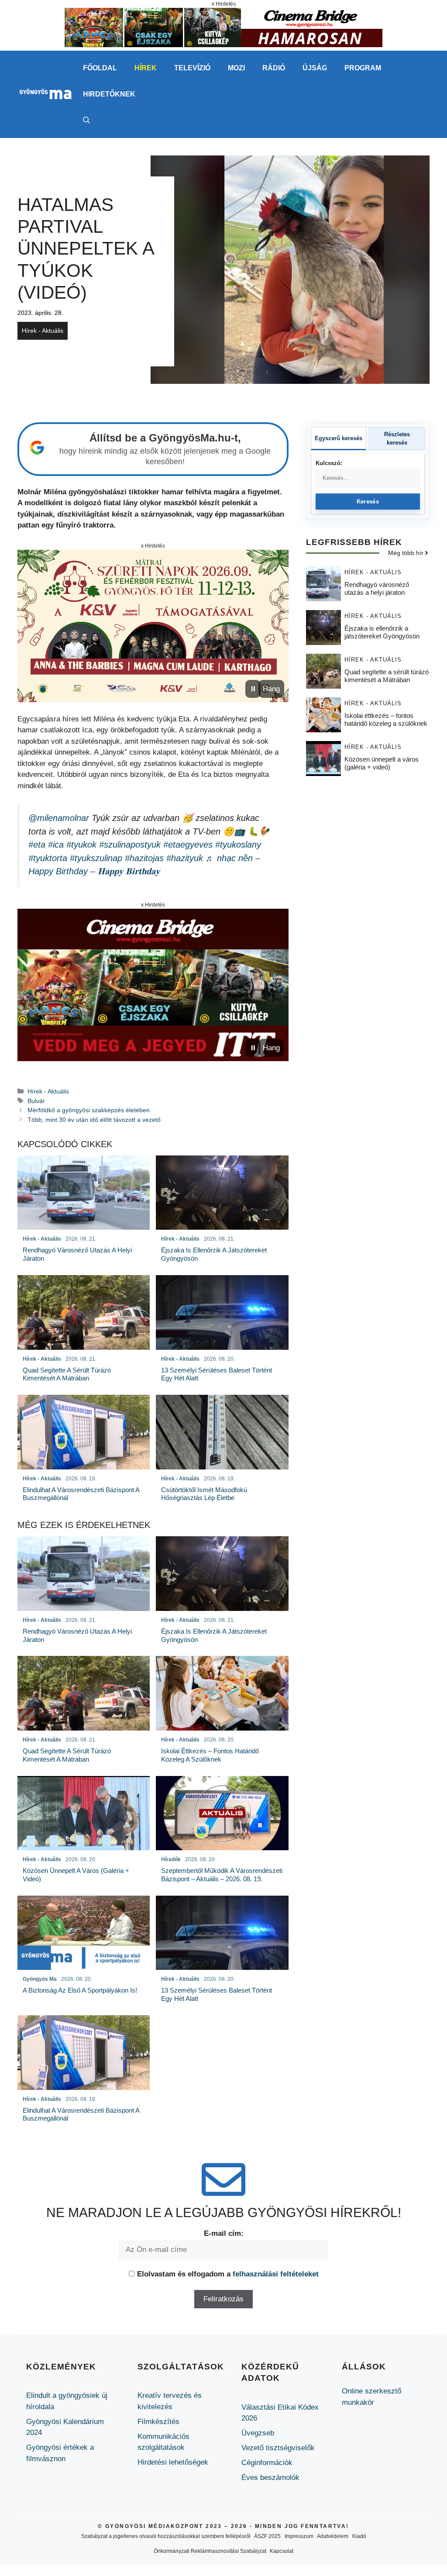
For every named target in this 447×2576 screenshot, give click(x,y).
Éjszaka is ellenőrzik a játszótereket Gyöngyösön (382, 632)
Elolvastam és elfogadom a (228, 2274)
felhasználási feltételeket (276, 2274)
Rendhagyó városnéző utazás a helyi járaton (377, 588)
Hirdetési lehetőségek (173, 2462)
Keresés (368, 502)
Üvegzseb (258, 2433)
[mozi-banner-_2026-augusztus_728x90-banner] (223, 45)
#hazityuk (185, 858)
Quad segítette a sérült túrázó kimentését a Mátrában (387, 676)
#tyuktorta (48, 858)
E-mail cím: (224, 2233)
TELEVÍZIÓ (192, 68)
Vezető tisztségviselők (278, 2448)
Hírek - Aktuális (43, 331)
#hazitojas (144, 858)
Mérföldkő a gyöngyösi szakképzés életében (89, 1110)
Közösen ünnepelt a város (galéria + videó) (382, 763)
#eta (37, 845)
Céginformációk (267, 2463)
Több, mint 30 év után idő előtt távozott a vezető (94, 1120)
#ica (56, 845)
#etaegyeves (188, 845)
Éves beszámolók (270, 2478)
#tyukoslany (238, 845)
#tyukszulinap (96, 858)
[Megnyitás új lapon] (153, 626)
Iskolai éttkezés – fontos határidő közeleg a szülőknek (386, 719)
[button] (86, 121)
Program (363, 68)
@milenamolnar (59, 818)
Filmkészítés (158, 2422)
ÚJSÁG (315, 68)
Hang (271, 689)
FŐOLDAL (100, 68)
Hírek (146, 68)
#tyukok (81, 845)
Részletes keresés (397, 439)
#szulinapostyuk (130, 845)
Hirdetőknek (109, 94)
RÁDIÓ (274, 68)
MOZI (236, 68)
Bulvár (36, 1101)
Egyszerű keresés (339, 438)
